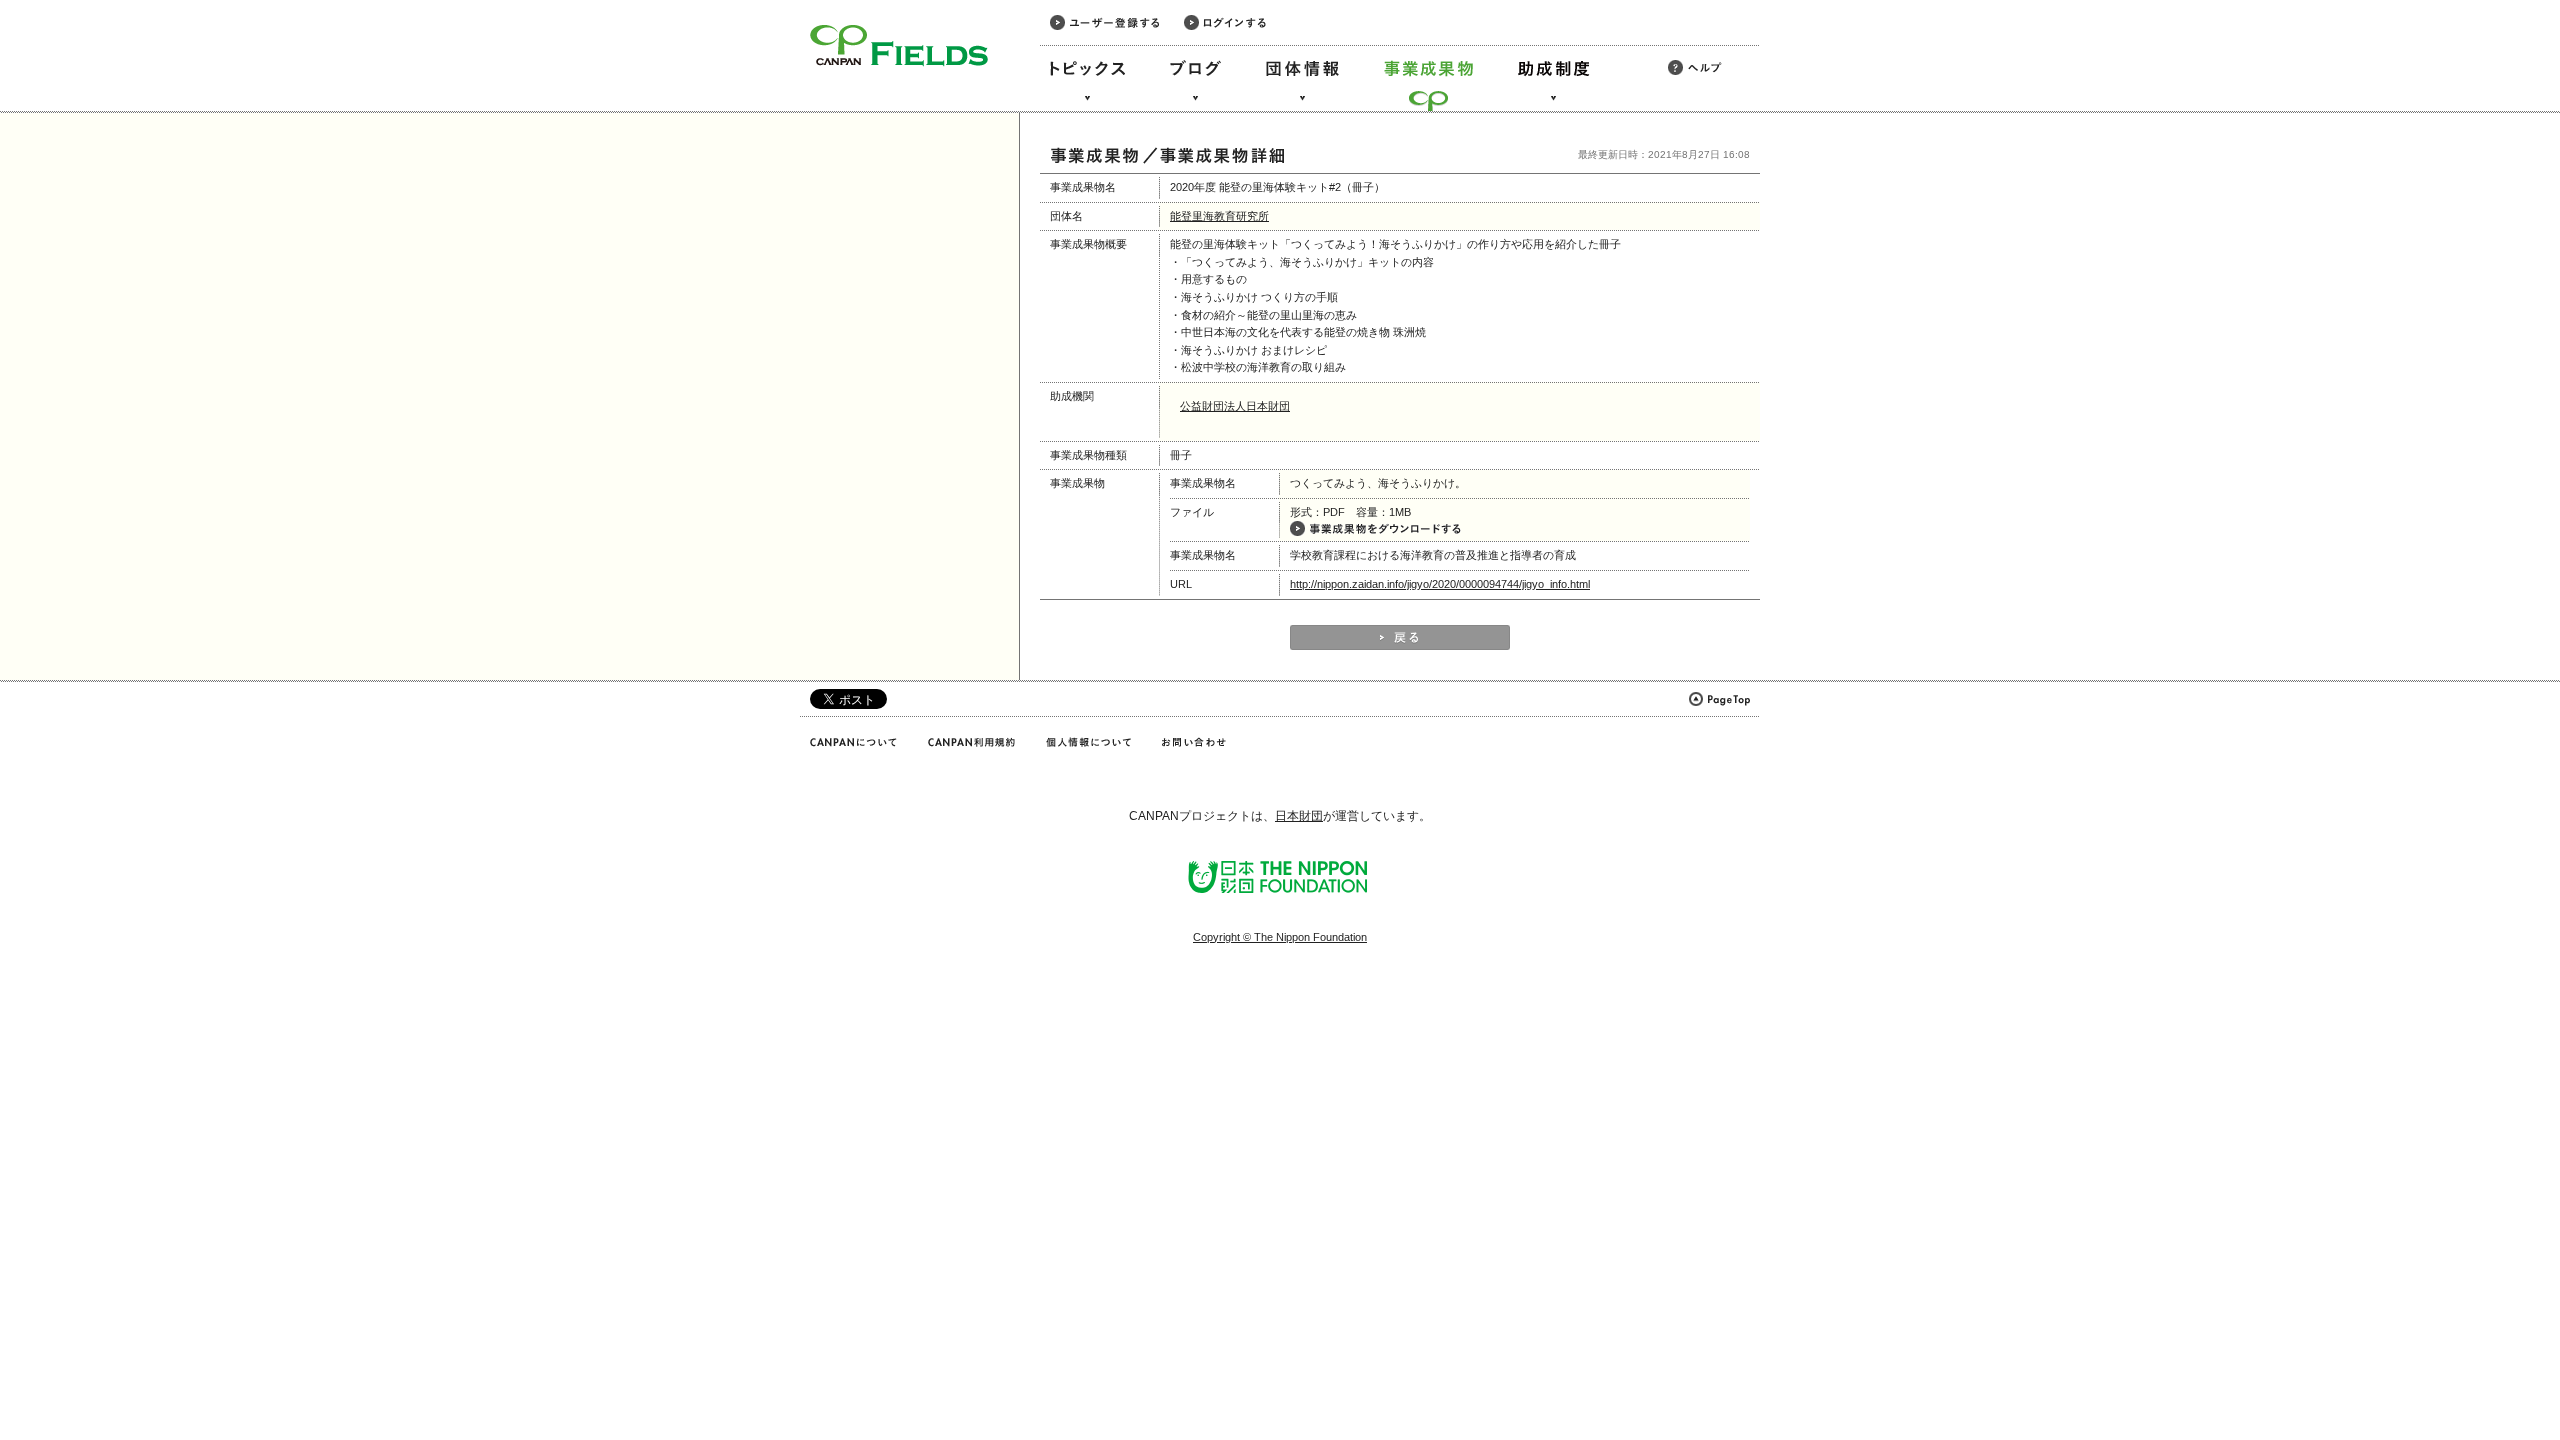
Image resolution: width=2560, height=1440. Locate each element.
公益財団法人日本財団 (1235, 406)
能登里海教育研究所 (1219, 216)
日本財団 (1299, 816)
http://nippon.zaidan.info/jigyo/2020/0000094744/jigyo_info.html (1440, 584)
